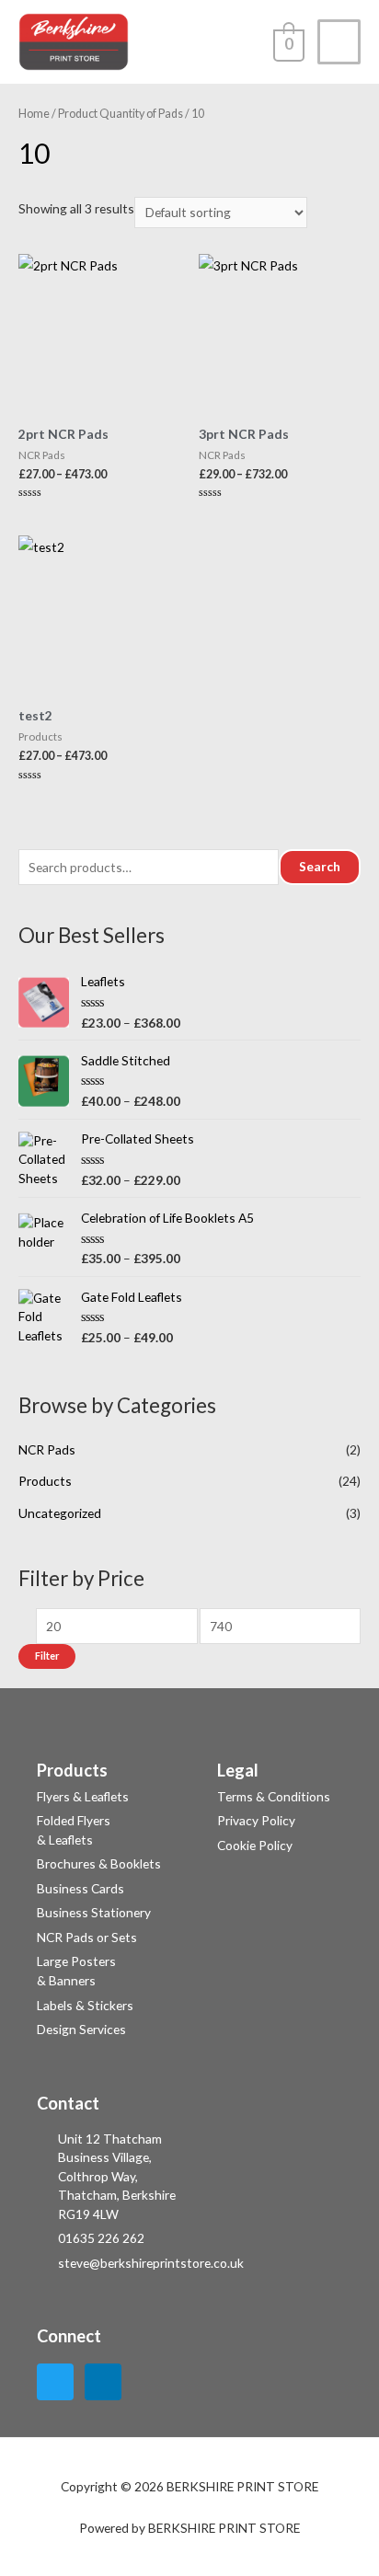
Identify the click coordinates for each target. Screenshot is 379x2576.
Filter (47, 1656)
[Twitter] (55, 2382)
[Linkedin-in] (103, 2382)
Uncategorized (60, 1513)
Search (320, 866)
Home (34, 114)
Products (45, 1481)
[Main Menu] (339, 42)
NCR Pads (47, 1449)
